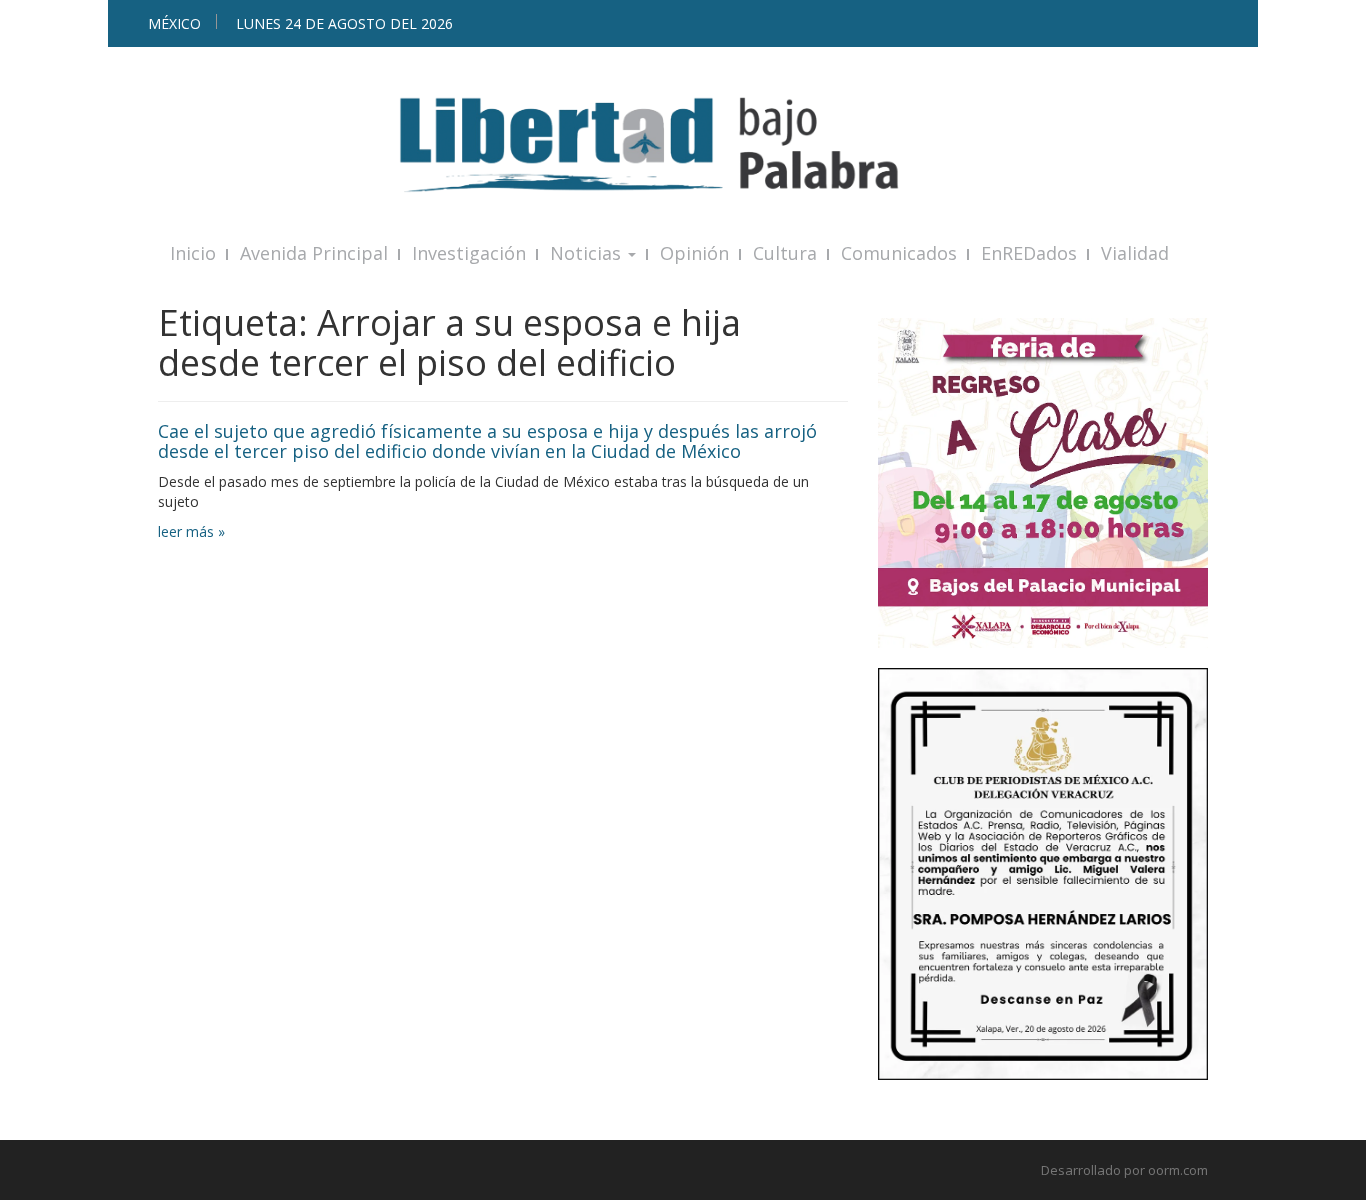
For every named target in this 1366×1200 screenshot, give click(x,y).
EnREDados (1029, 253)
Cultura (785, 253)
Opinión (694, 253)
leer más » (191, 531)
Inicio (193, 253)
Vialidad (1135, 253)
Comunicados (899, 253)
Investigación (469, 253)
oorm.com (1178, 1170)
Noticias (588, 253)
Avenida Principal (314, 253)
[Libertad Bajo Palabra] (683, 144)
